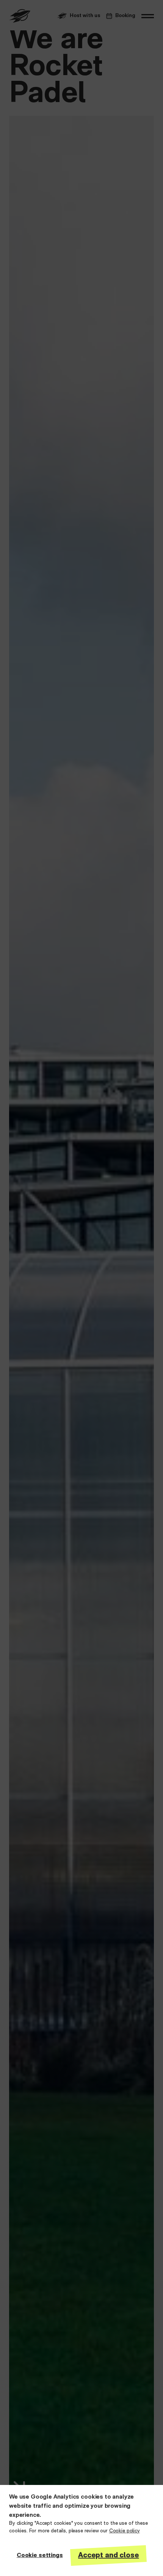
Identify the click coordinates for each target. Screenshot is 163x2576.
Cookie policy (125, 2531)
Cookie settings (40, 2556)
